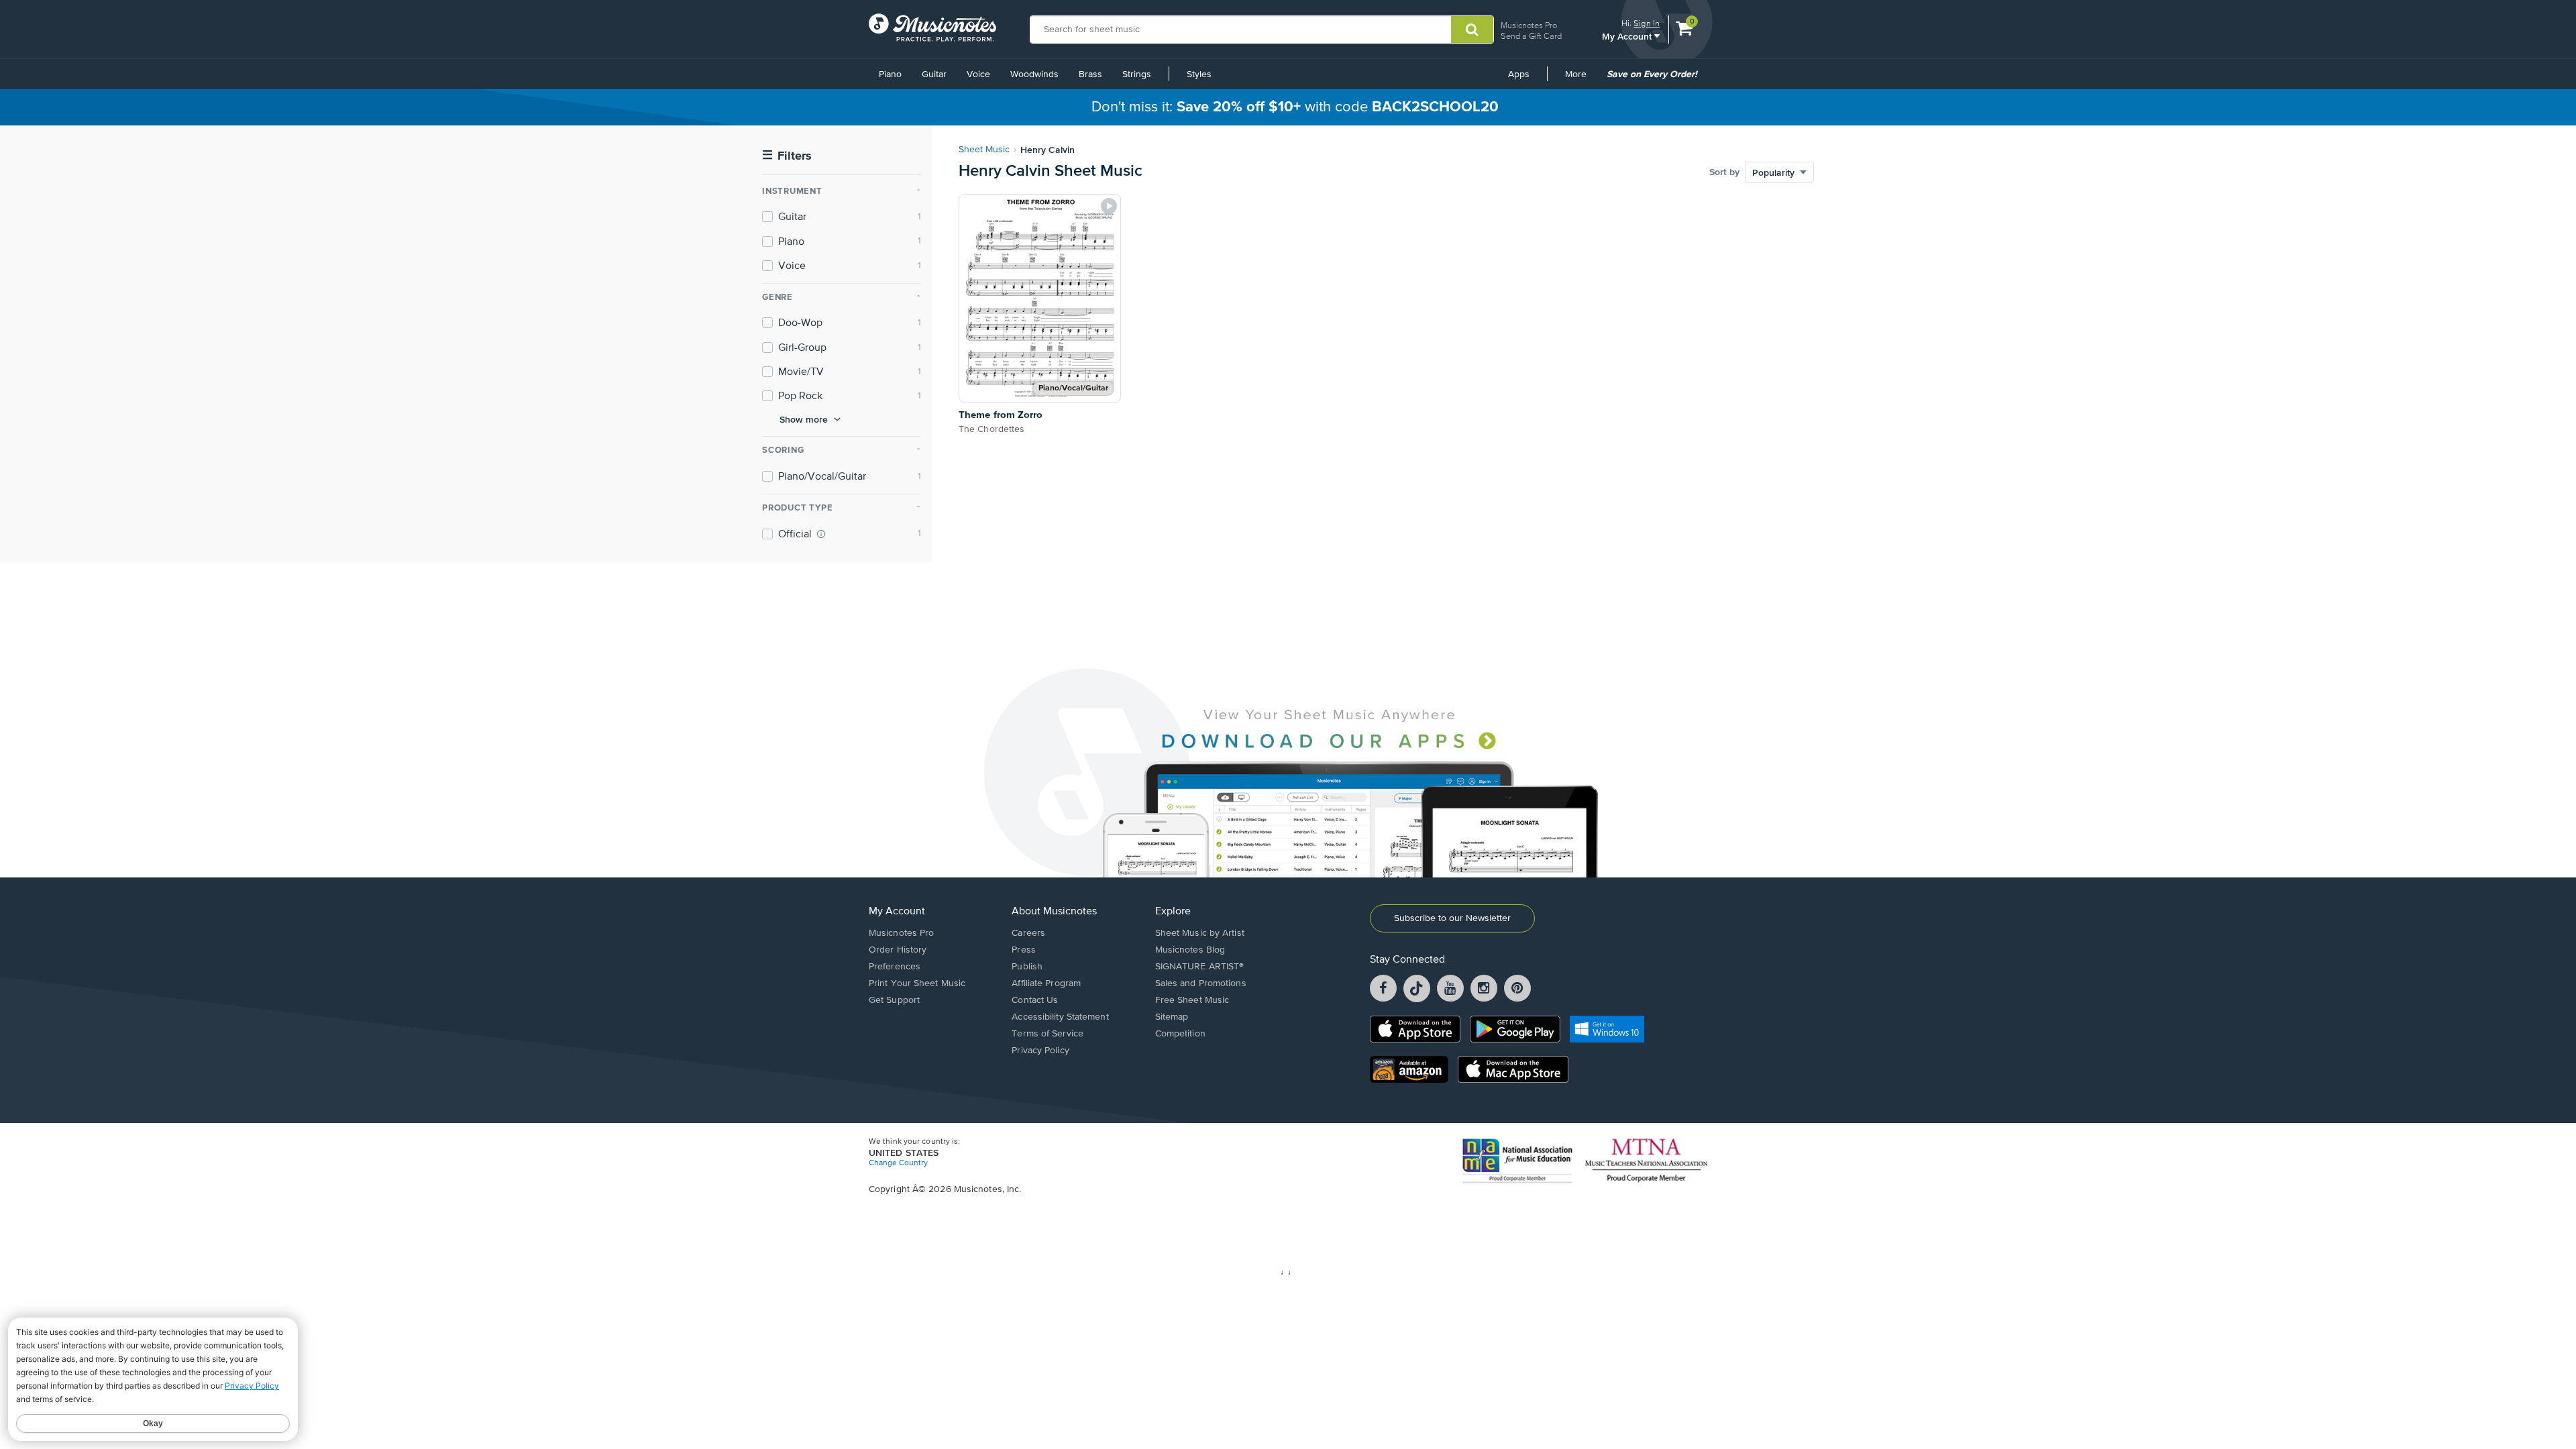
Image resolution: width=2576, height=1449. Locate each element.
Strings (1137, 74)
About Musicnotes (1054, 912)
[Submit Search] (1472, 30)
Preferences (895, 967)
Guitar (934, 74)
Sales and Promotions (1201, 983)
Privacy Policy (1040, 1051)
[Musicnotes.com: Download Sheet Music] (932, 28)
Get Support (894, 1000)
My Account (1628, 36)
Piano (890, 74)
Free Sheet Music (1192, 1000)
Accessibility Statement (1060, 1017)
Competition (1180, 1034)
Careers (1028, 933)
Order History (898, 950)
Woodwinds (1034, 74)
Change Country (898, 1163)
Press (1024, 950)
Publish (1027, 967)
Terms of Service (1048, 1034)
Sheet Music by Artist (1200, 933)
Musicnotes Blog (1190, 950)
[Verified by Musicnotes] (821, 534)
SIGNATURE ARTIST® (1200, 967)
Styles (1199, 74)
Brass (1090, 74)
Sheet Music (984, 150)
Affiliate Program (1046, 983)
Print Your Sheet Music (917, 983)
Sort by (1724, 172)
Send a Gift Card (1531, 36)
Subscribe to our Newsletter (1452, 918)
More (1580, 79)
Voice (978, 74)
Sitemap (1172, 1017)
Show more (804, 419)
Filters (787, 156)
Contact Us (1035, 1000)
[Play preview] (1109, 206)
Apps (1519, 74)
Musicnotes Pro (1529, 25)
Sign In (1647, 23)
